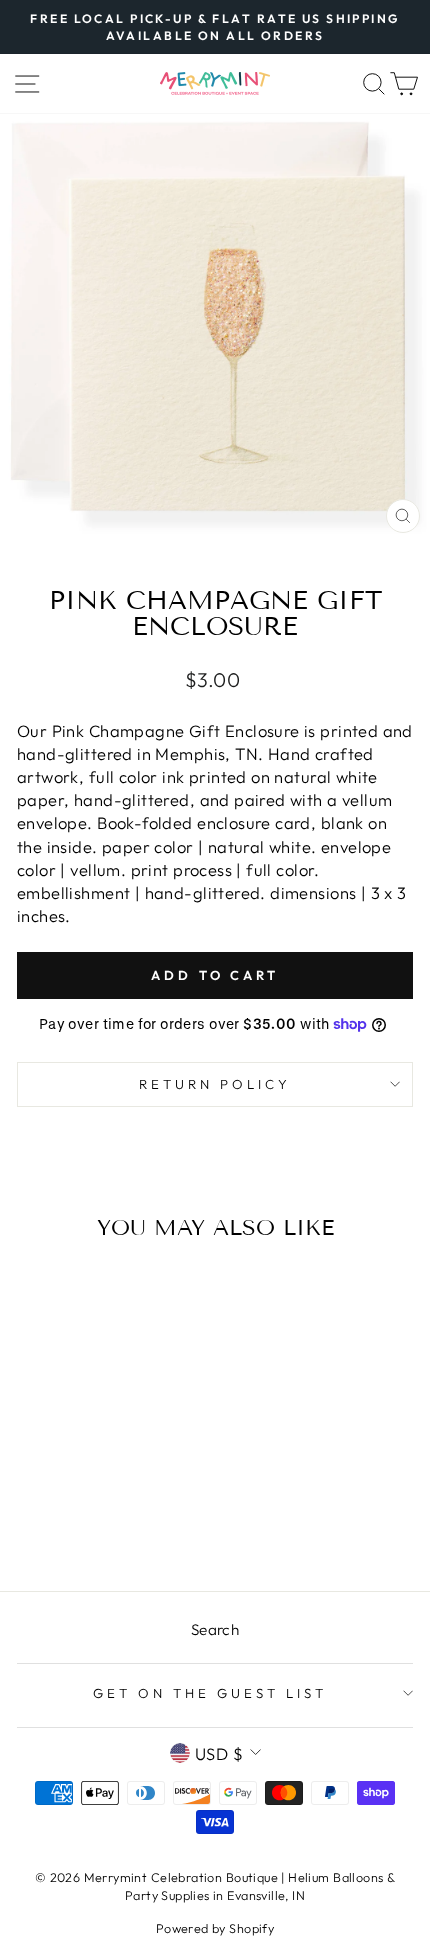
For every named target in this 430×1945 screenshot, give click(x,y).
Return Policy (215, 1084)
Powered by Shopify (215, 1928)
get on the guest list (209, 1693)
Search (215, 1629)
